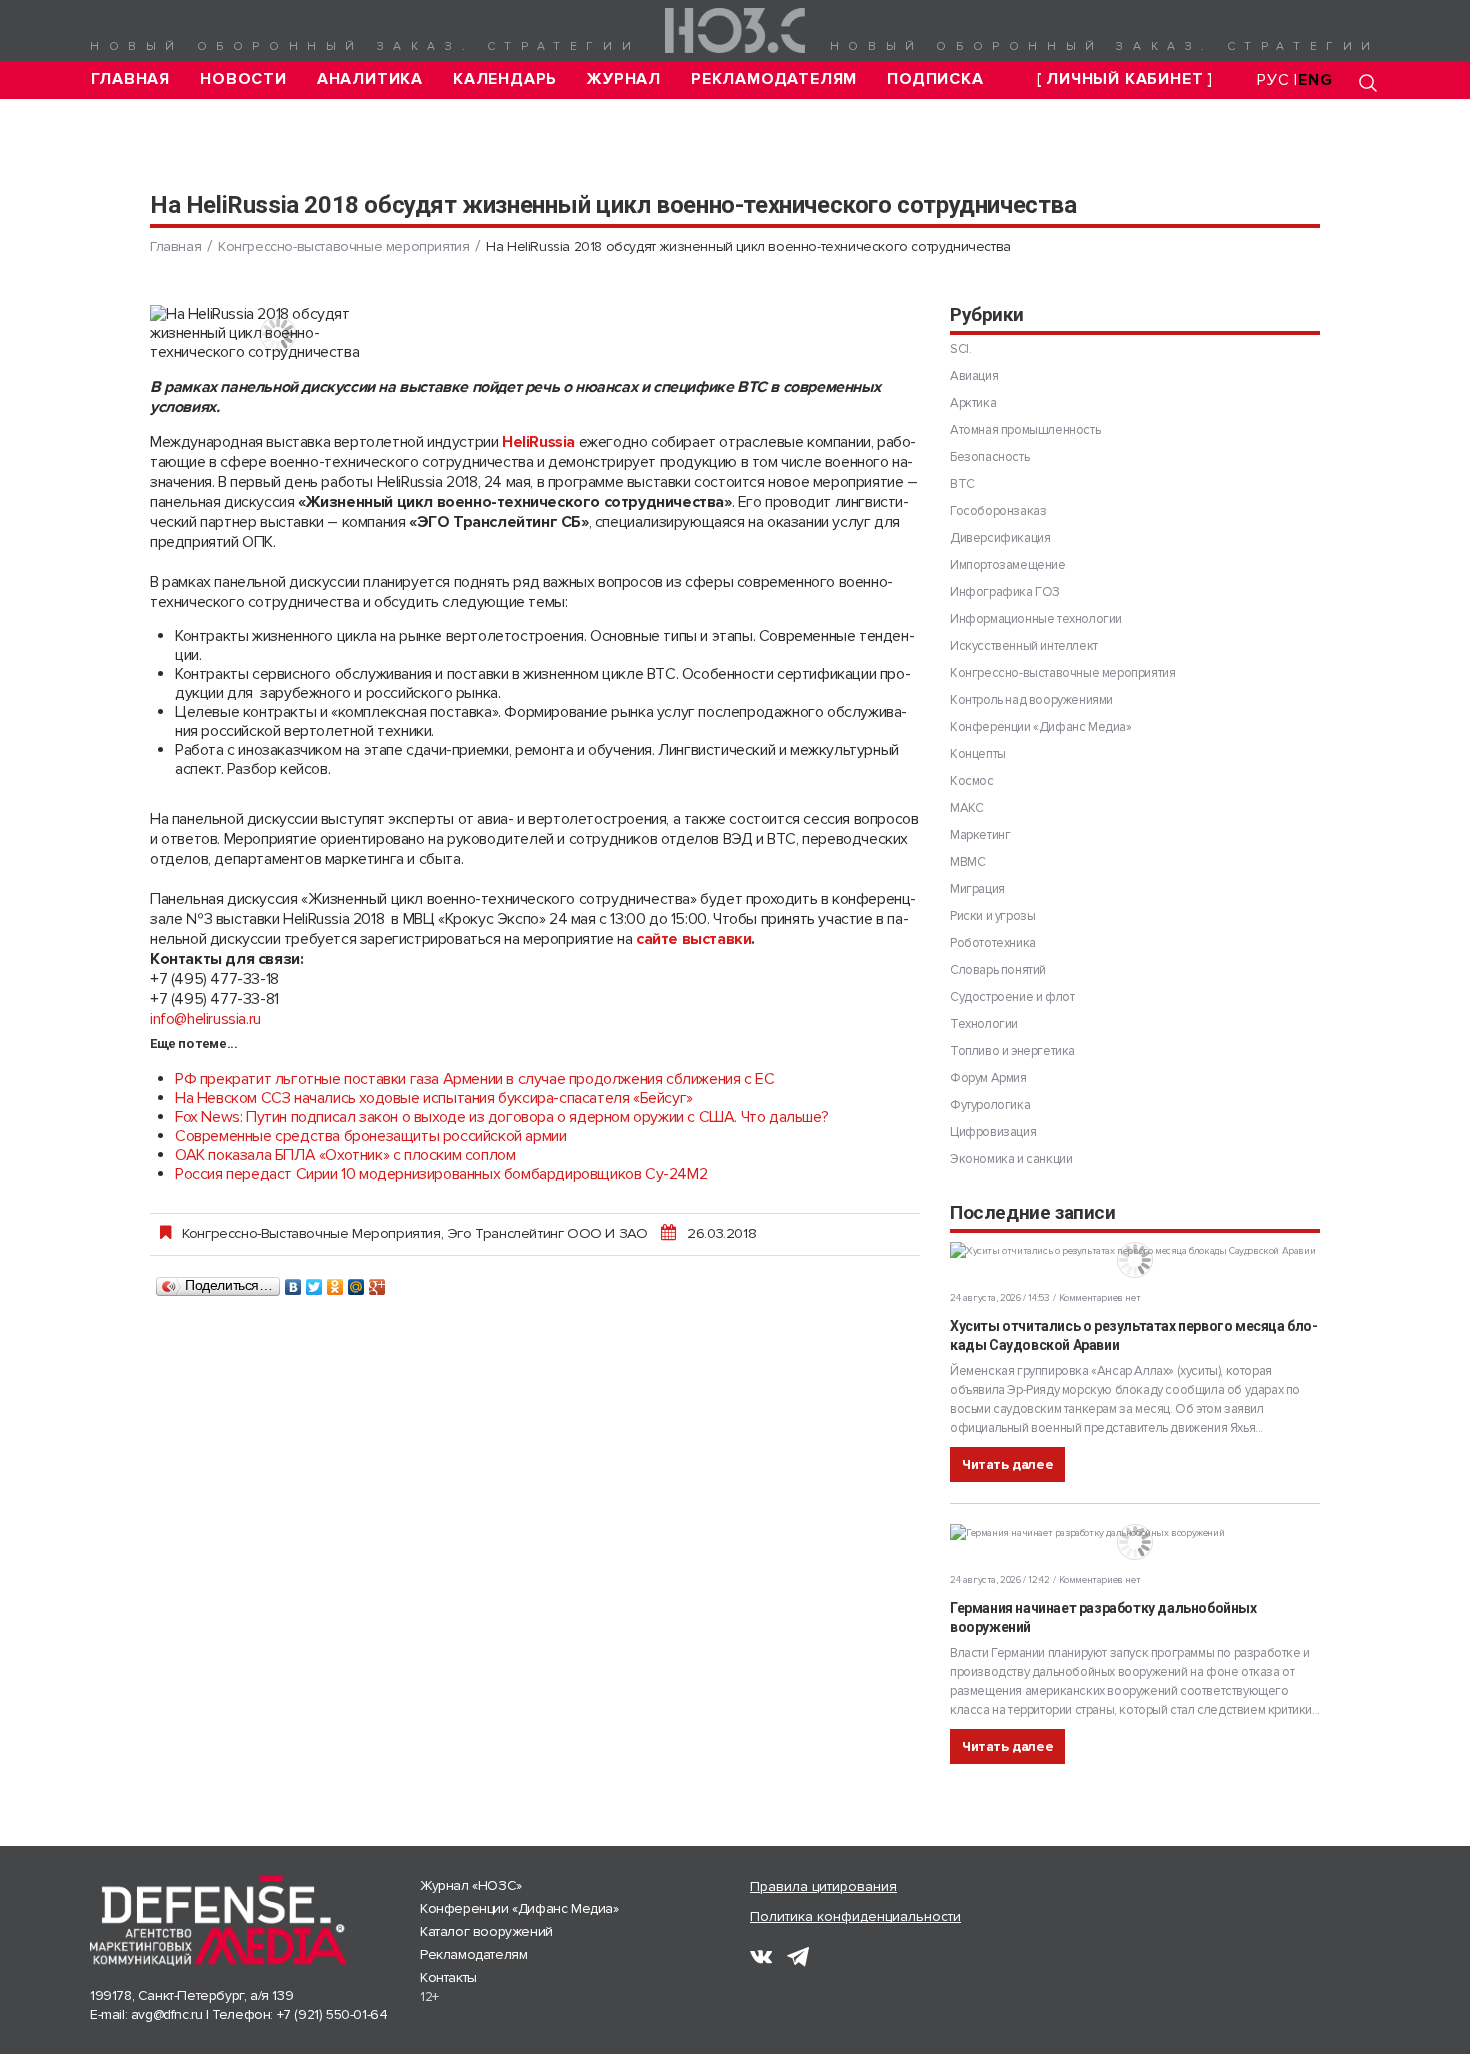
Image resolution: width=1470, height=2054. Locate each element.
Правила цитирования (823, 1886)
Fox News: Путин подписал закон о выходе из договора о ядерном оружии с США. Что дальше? (501, 1117)
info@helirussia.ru (205, 1019)
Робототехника (993, 943)
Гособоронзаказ (998, 511)
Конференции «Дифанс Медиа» (1041, 727)
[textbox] (535, 703)
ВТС (962, 484)
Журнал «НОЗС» (471, 1885)
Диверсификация (1000, 538)
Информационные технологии (1036, 619)
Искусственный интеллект (1024, 646)
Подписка (935, 79)
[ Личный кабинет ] (1125, 79)
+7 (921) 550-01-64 (332, 2014)
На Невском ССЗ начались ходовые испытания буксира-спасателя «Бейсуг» (434, 1098)
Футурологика (990, 1105)
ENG (1315, 80)
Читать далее (1007, 1464)
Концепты (978, 754)
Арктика (973, 403)
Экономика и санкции (1011, 1159)
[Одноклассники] (335, 1282)
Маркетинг (980, 835)
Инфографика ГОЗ (1005, 592)
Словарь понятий (998, 970)
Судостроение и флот (1012, 997)
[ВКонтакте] (293, 1282)
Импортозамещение (1008, 565)
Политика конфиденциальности (855, 1916)
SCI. (960, 349)
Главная (131, 79)
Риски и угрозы (992, 916)
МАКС (966, 808)
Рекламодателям (774, 79)
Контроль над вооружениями (1031, 700)
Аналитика (370, 79)
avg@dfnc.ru (167, 2014)
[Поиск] (1368, 82)
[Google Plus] (377, 1282)
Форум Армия (988, 1078)
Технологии (984, 1024)
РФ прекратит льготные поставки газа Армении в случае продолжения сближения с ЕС (474, 1079)
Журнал (624, 79)
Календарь (505, 79)
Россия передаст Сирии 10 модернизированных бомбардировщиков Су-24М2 (441, 1174)
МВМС (967, 862)
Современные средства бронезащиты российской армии (370, 1136)
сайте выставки (693, 939)
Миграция (977, 889)
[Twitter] (314, 1282)
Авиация (974, 376)
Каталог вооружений (486, 1931)
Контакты (448, 1977)
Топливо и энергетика (1012, 1051)
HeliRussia (538, 442)
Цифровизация (993, 1132)
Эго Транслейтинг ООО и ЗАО (547, 1233)
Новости (243, 79)
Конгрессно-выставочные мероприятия (343, 246)
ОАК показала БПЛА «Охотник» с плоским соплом (345, 1155)
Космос (972, 781)
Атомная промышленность (1025, 430)
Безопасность (989, 457)
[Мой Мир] (356, 1282)
